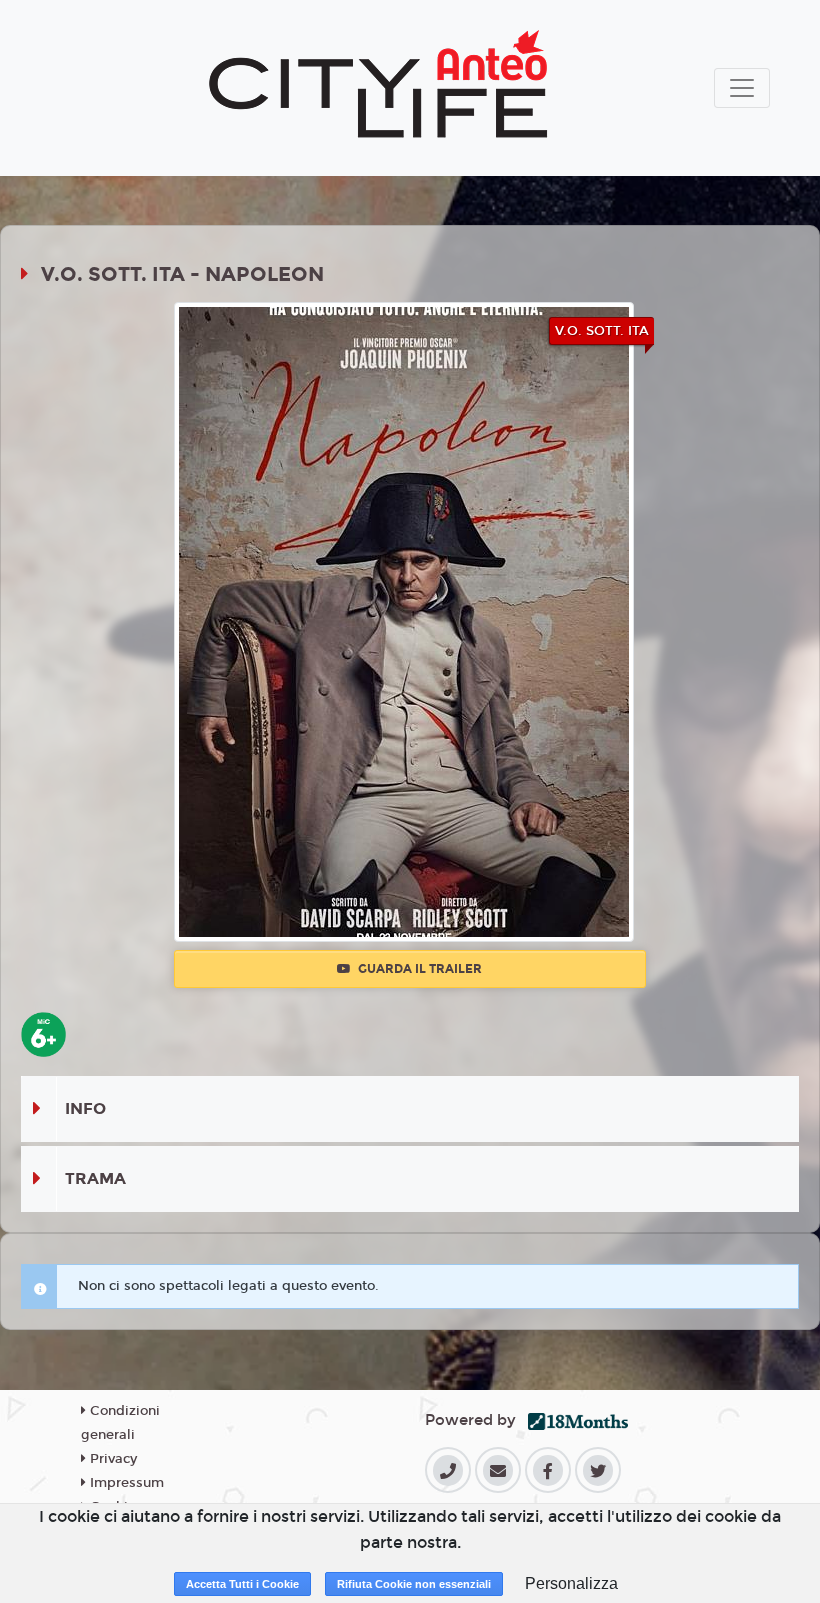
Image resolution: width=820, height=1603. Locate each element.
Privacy (111, 1459)
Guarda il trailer (418, 969)
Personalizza (571, 1583)
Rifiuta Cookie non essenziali (414, 1584)
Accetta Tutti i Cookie (242, 1584)
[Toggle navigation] (742, 88)
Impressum (125, 1483)
